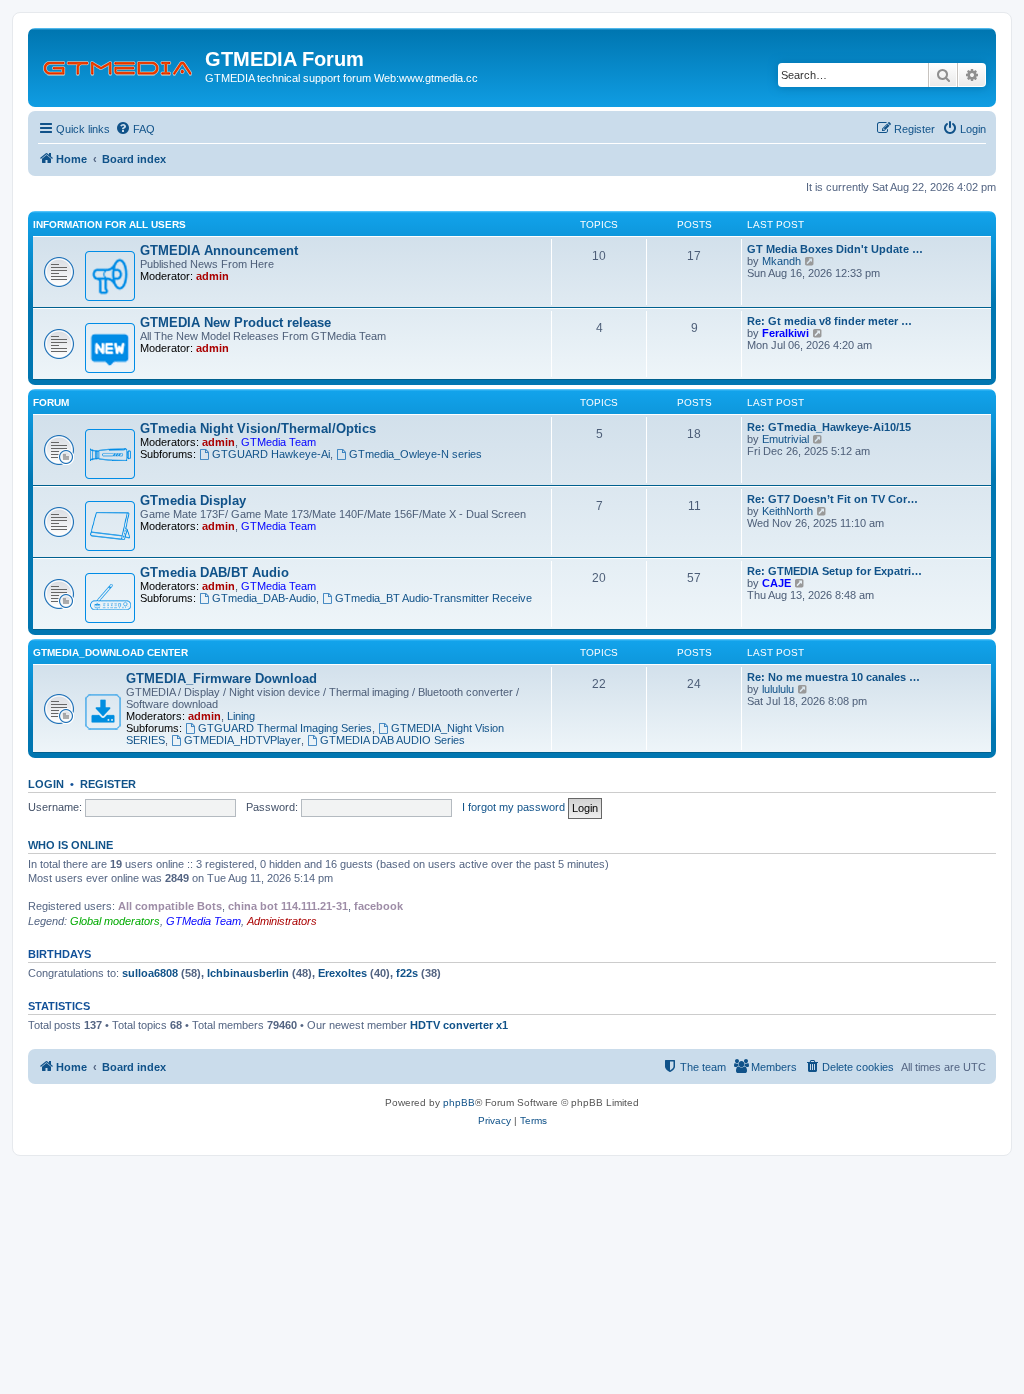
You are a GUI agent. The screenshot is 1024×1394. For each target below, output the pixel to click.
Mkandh (781, 261)
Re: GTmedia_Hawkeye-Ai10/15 (829, 427)
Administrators (282, 921)
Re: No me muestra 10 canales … (833, 677)
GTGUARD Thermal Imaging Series (285, 728)
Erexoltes (342, 973)
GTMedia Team (278, 442)
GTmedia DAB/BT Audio (214, 572)
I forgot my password (513, 807)
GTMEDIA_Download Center (110, 652)
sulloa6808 (150, 973)
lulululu (778, 689)
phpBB (459, 1102)
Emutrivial (785, 439)
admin (212, 276)
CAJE (776, 583)
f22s (407, 973)
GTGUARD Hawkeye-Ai (271, 454)
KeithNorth (787, 511)
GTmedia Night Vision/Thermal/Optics (258, 428)
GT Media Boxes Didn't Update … (835, 249)
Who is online (70, 845)
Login (46, 784)
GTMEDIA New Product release (235, 322)
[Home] (119, 65)
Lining (241, 716)
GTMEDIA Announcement (219, 250)
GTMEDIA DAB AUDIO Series (392, 740)
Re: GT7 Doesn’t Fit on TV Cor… (832, 499)
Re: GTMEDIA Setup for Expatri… (834, 571)
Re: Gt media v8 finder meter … (829, 321)
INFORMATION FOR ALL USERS (109, 224)
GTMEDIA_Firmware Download (221, 678)
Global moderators (115, 921)
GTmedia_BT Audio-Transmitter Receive (433, 598)
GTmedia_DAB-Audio (264, 598)
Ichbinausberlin (248, 973)
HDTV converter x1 (459, 1025)
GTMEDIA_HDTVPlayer (242, 740)
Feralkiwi (785, 333)
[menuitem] (135, 129)
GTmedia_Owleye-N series (415, 454)
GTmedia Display (193, 500)
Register (108, 784)
